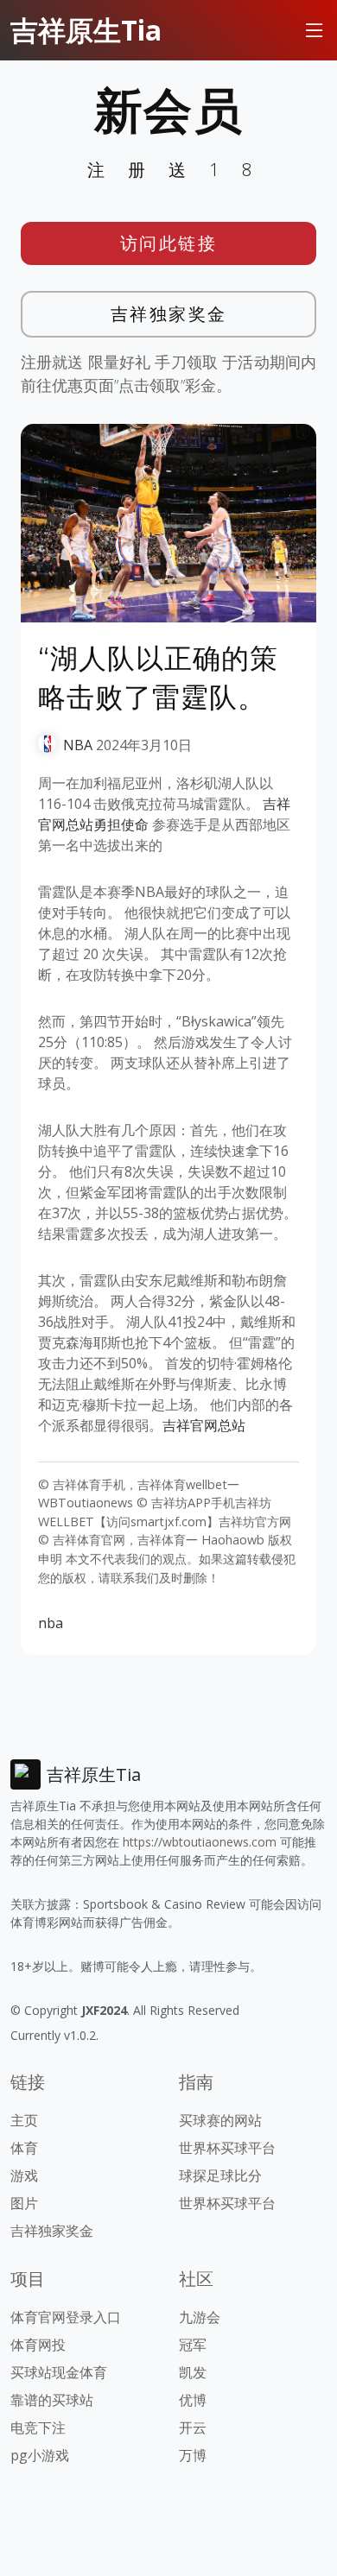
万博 (193, 2455)
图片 (24, 2203)
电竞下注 (38, 2428)
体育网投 (38, 2345)
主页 (24, 2120)
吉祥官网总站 (204, 1425)
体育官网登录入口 (66, 2317)
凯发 (193, 2372)
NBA (78, 745)
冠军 (193, 2345)
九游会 (200, 2317)
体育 (24, 2148)
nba (51, 1623)
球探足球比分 (220, 2175)
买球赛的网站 (220, 2120)
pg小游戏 (40, 2455)
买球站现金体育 (59, 2372)
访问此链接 (169, 243)
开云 (193, 2428)
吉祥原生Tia (86, 30)
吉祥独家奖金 (169, 314)
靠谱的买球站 (52, 2400)
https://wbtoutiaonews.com (200, 1842)
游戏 (24, 2175)
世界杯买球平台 (227, 2148)
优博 (193, 2400)
